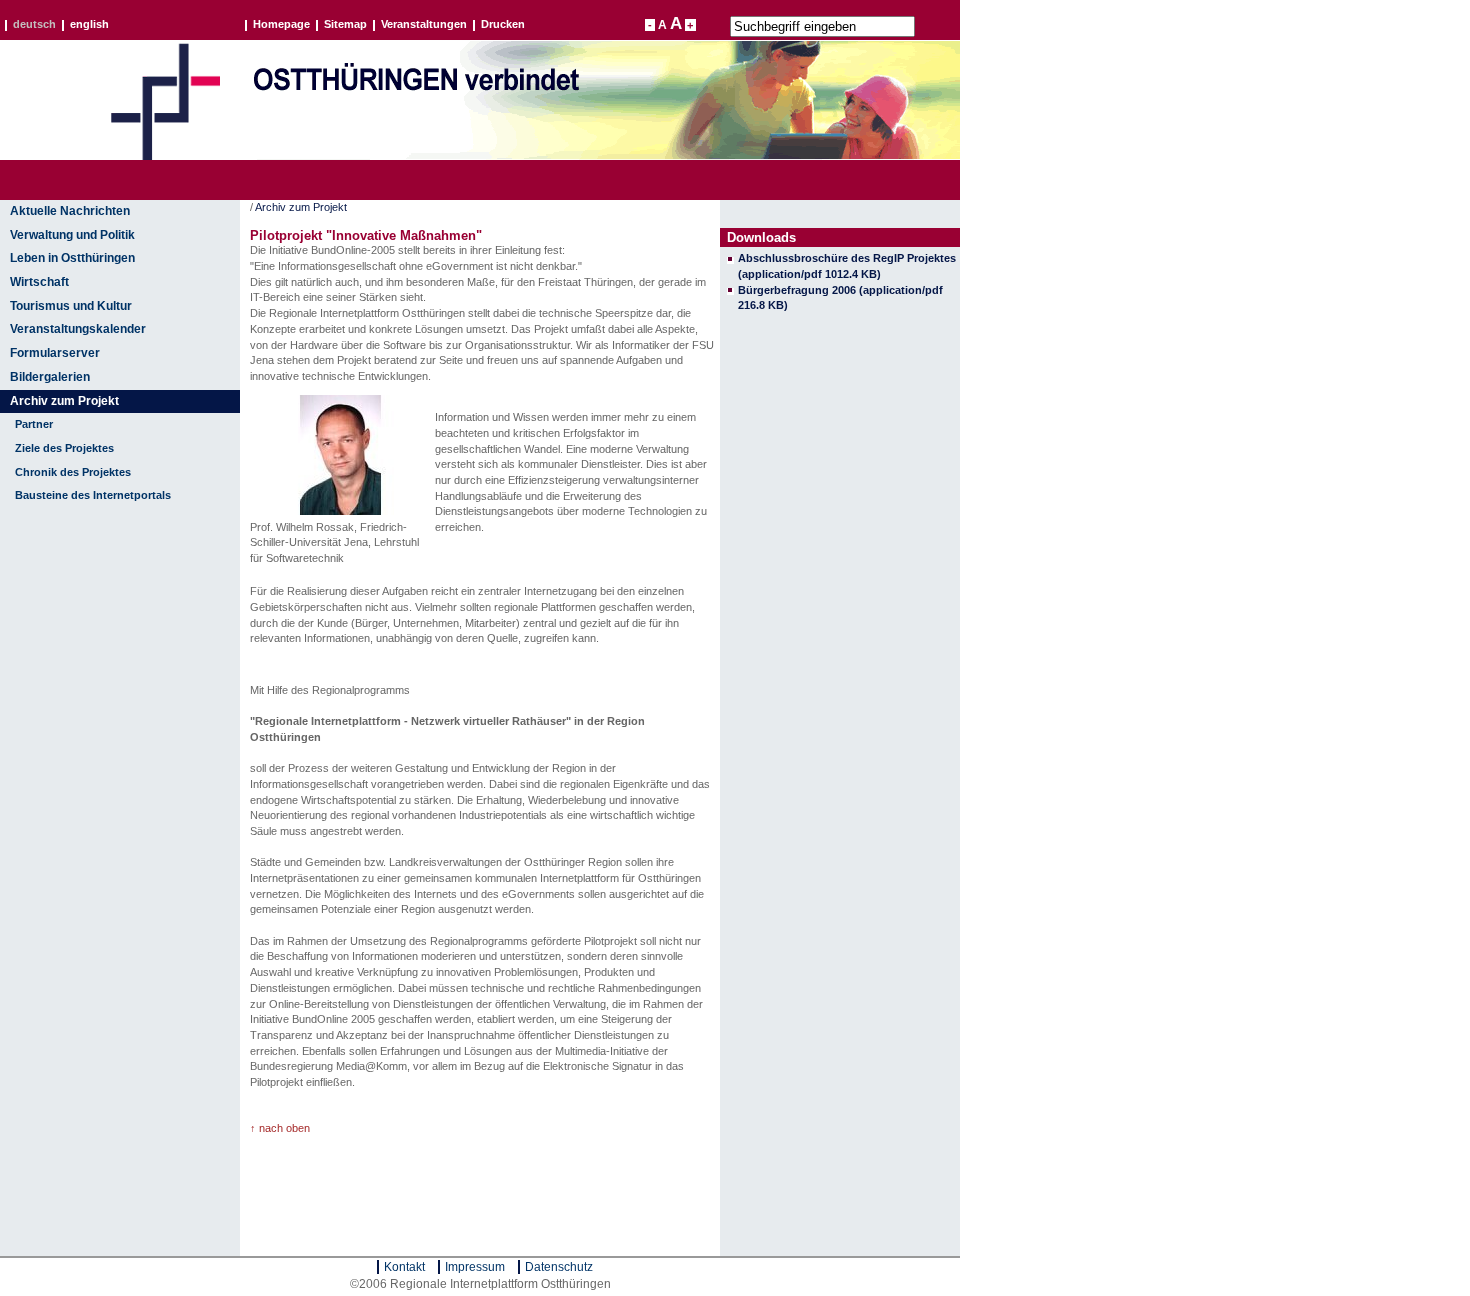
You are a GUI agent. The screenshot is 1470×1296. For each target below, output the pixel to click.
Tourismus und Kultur (71, 306)
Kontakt (404, 1267)
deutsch (34, 25)
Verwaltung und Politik (72, 235)
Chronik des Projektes (73, 472)
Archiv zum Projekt (64, 401)
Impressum (475, 1267)
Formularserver (55, 353)
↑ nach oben (280, 1128)
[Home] (165, 156)
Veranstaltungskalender (78, 329)
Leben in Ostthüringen (72, 258)
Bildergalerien (50, 377)
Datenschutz (559, 1267)
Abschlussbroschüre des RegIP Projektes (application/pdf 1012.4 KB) (847, 266)
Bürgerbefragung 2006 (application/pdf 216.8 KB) (840, 298)
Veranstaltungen (424, 25)
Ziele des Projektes (64, 448)
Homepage (281, 25)
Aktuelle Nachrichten (70, 211)
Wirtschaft (39, 282)
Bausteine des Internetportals (93, 495)
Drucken (503, 25)
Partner (34, 424)
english (89, 25)
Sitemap (345, 25)
